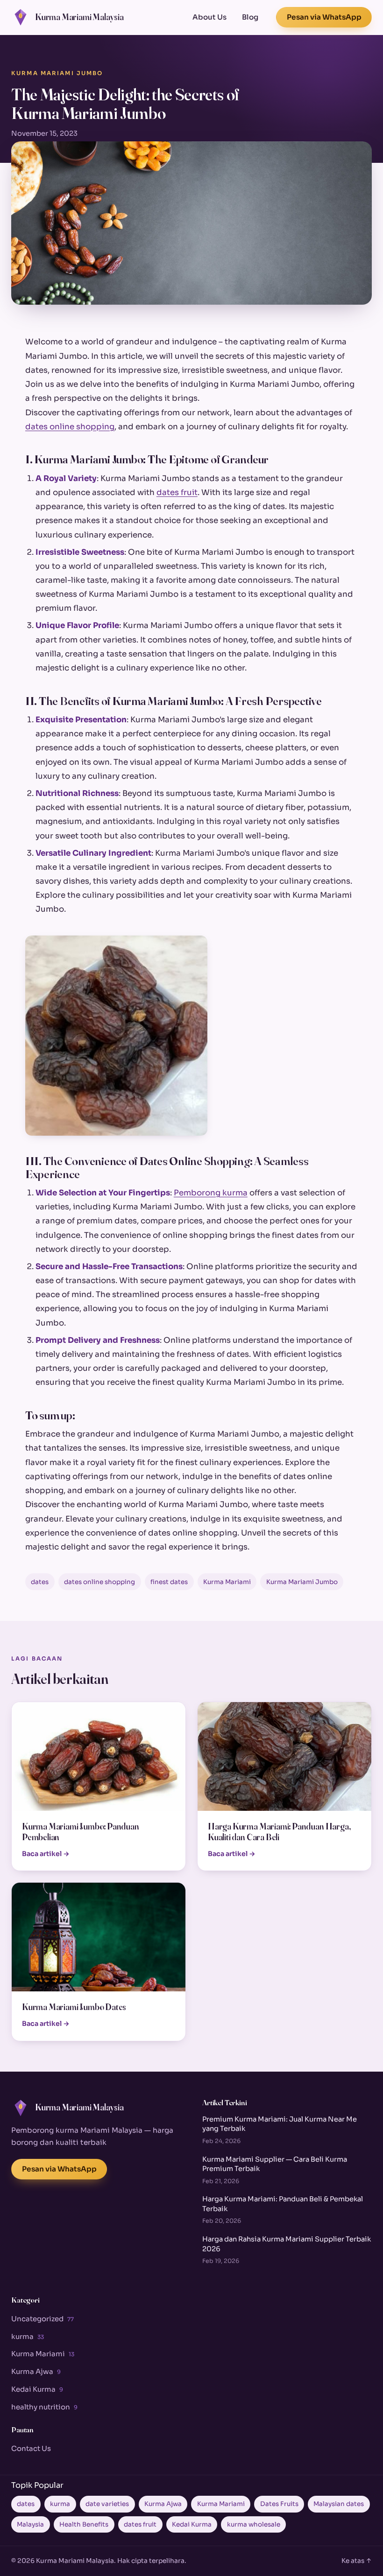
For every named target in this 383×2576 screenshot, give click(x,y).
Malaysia (30, 2524)
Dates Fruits (279, 2504)
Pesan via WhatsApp (324, 17)
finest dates (169, 1582)
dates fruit (177, 492)
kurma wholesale (254, 2524)
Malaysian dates (339, 2504)
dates (40, 1582)
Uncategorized (43, 2319)
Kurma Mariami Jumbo (57, 73)
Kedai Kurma (37, 2389)
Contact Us (31, 2448)
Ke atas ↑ (357, 2561)
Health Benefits (84, 2524)
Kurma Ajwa (36, 2371)
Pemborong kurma (211, 1193)
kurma (28, 2336)
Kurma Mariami (227, 1582)
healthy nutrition (44, 2407)
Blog (250, 17)
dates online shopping (70, 427)
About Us (209, 17)
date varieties (107, 2504)
